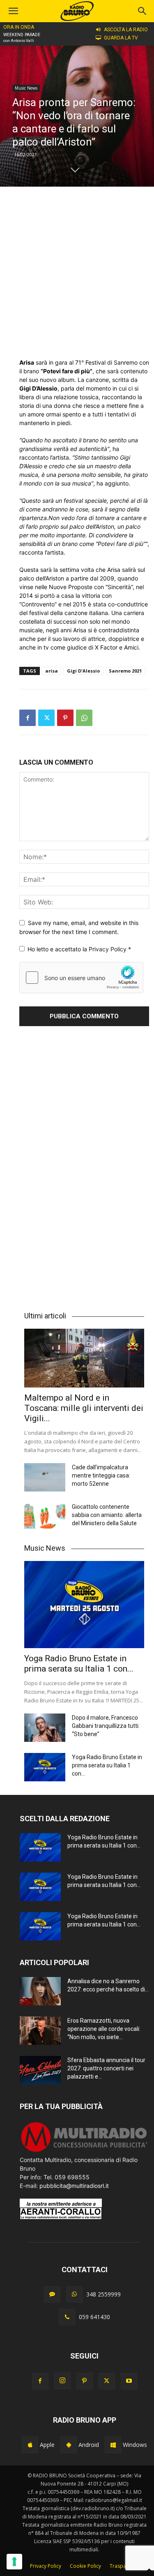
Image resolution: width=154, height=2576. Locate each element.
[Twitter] (46, 718)
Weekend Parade (22, 35)
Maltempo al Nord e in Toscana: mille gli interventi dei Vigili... (84, 1408)
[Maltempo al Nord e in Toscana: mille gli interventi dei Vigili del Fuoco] (84, 1358)
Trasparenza (124, 2566)
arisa (52, 671)
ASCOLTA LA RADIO (126, 30)
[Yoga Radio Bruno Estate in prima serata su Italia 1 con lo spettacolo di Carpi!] (84, 1605)
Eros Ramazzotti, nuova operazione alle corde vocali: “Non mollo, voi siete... (104, 2029)
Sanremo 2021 (125, 671)
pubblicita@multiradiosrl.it (74, 2186)
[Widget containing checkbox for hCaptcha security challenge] (81, 978)
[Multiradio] (84, 2151)
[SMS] (52, 2294)
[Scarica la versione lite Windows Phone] (113, 2445)
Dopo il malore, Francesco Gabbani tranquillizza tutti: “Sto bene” (106, 1726)
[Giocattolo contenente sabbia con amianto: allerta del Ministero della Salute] (45, 1517)
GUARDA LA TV (121, 38)
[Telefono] (67, 2317)
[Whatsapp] (74, 2294)
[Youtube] (129, 2381)
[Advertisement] (77, 272)
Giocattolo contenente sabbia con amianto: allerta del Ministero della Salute (107, 1515)
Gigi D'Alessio (83, 671)
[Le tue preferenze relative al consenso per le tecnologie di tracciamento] (14, 2562)
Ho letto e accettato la (79, 949)
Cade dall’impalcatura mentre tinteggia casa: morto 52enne (101, 1475)
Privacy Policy (108, 949)
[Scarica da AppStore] (30, 2445)
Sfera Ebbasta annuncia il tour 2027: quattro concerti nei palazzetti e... (106, 2068)
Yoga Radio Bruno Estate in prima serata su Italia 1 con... (79, 1664)
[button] (143, 11)
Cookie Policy (85, 2566)
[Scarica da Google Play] (69, 2445)
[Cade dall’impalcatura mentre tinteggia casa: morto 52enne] (45, 1477)
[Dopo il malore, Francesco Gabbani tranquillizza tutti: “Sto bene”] (45, 1728)
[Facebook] (28, 718)
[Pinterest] (65, 718)
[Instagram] (62, 2381)
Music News (26, 88)
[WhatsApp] (84, 718)
